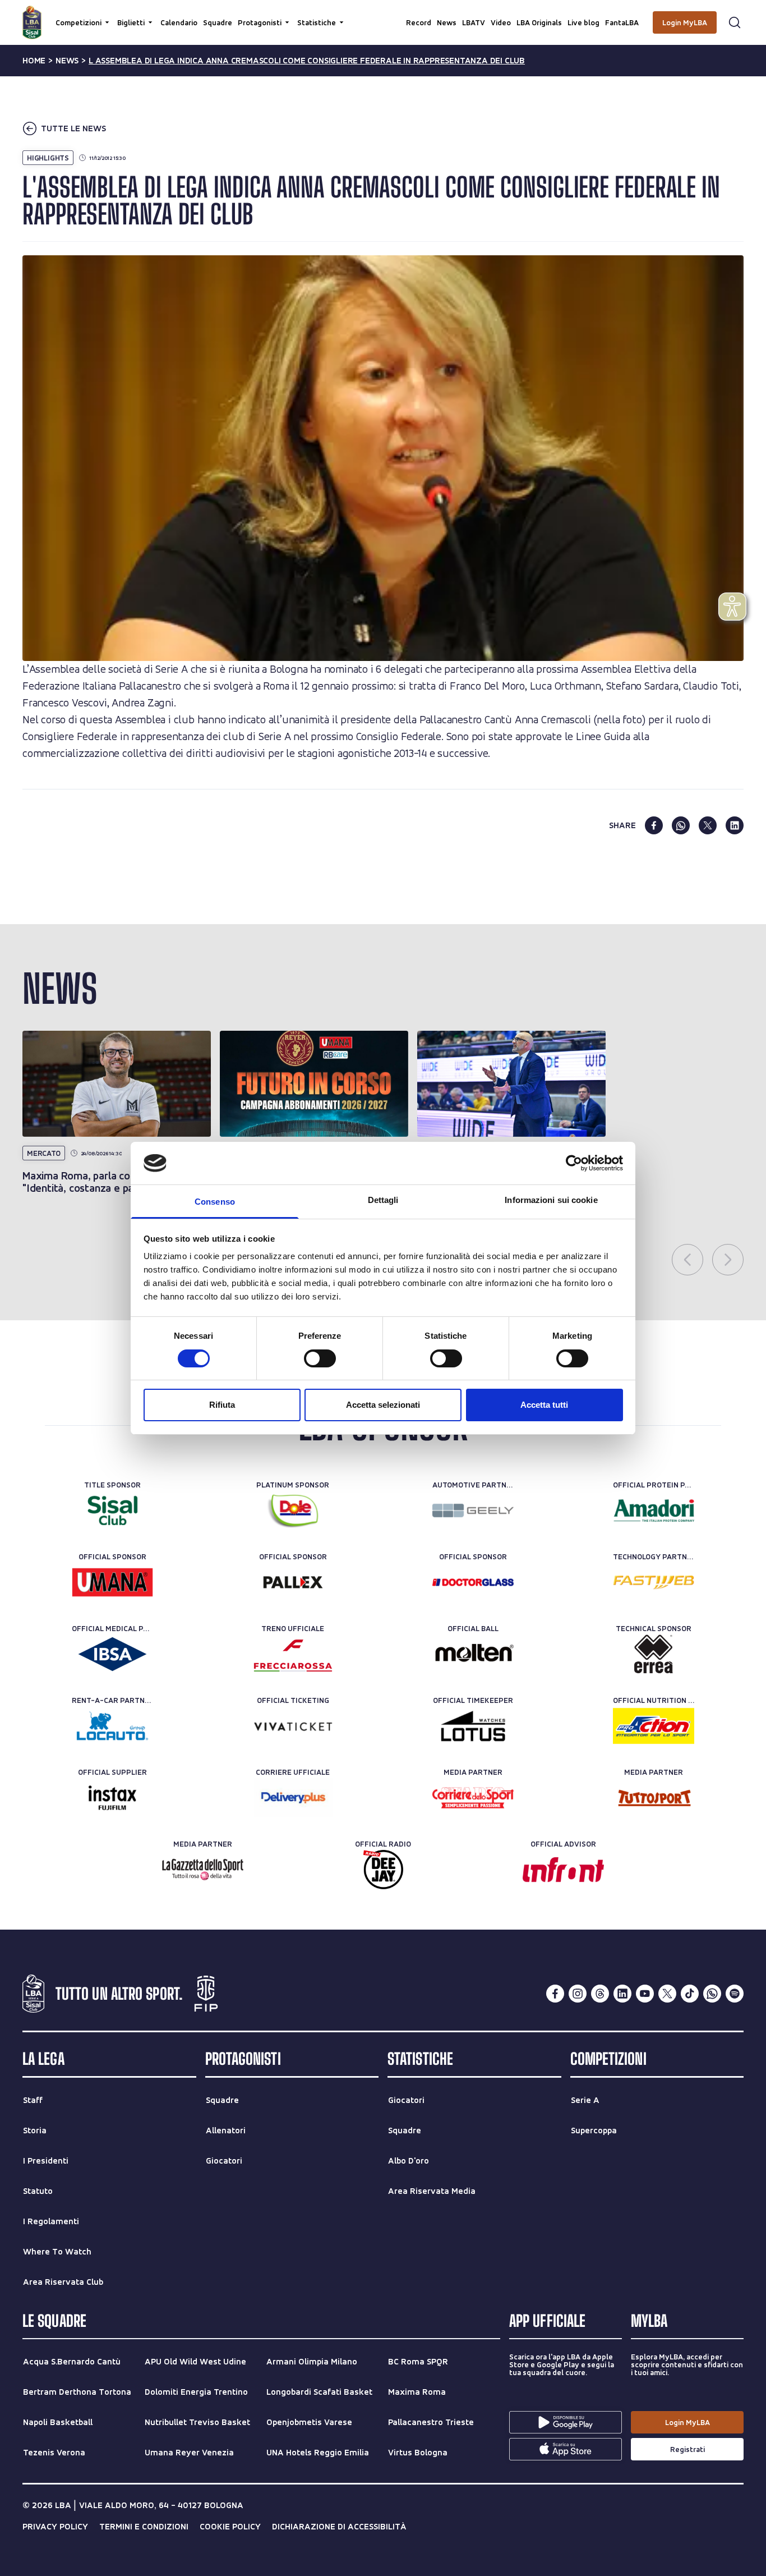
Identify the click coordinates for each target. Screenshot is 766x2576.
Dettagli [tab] (383, 1200)
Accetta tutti (544, 1405)
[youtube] (645, 1994)
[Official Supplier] (112, 1798)
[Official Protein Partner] (654, 1510)
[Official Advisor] (563, 1870)
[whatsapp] (681, 825)
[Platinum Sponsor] (293, 1510)
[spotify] (735, 1994)
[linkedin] (735, 825)
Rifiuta (222, 1405)
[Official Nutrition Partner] (654, 1726)
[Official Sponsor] (112, 1582)
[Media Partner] (473, 1798)
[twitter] (708, 825)
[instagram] (578, 1994)
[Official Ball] (473, 1654)
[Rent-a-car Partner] (112, 1726)
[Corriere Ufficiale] (293, 1798)
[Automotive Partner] (473, 1510)
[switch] (320, 1358)
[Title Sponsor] (112, 1510)
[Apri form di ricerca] (735, 22)
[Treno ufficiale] (293, 1654)
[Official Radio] (383, 1870)
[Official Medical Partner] (112, 1654)
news (67, 61)
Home (34, 61)
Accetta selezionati (383, 1405)
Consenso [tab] (215, 1202)
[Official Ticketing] (293, 1726)
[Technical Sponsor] (654, 1654)
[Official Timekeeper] (473, 1726)
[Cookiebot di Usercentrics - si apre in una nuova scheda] (574, 1163)
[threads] (600, 1994)
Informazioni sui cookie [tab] (551, 1200)
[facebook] (654, 825)
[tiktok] (690, 1994)
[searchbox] (383, 14)
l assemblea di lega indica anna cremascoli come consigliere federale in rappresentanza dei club (307, 61)
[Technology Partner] (654, 1582)
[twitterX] (667, 1994)
